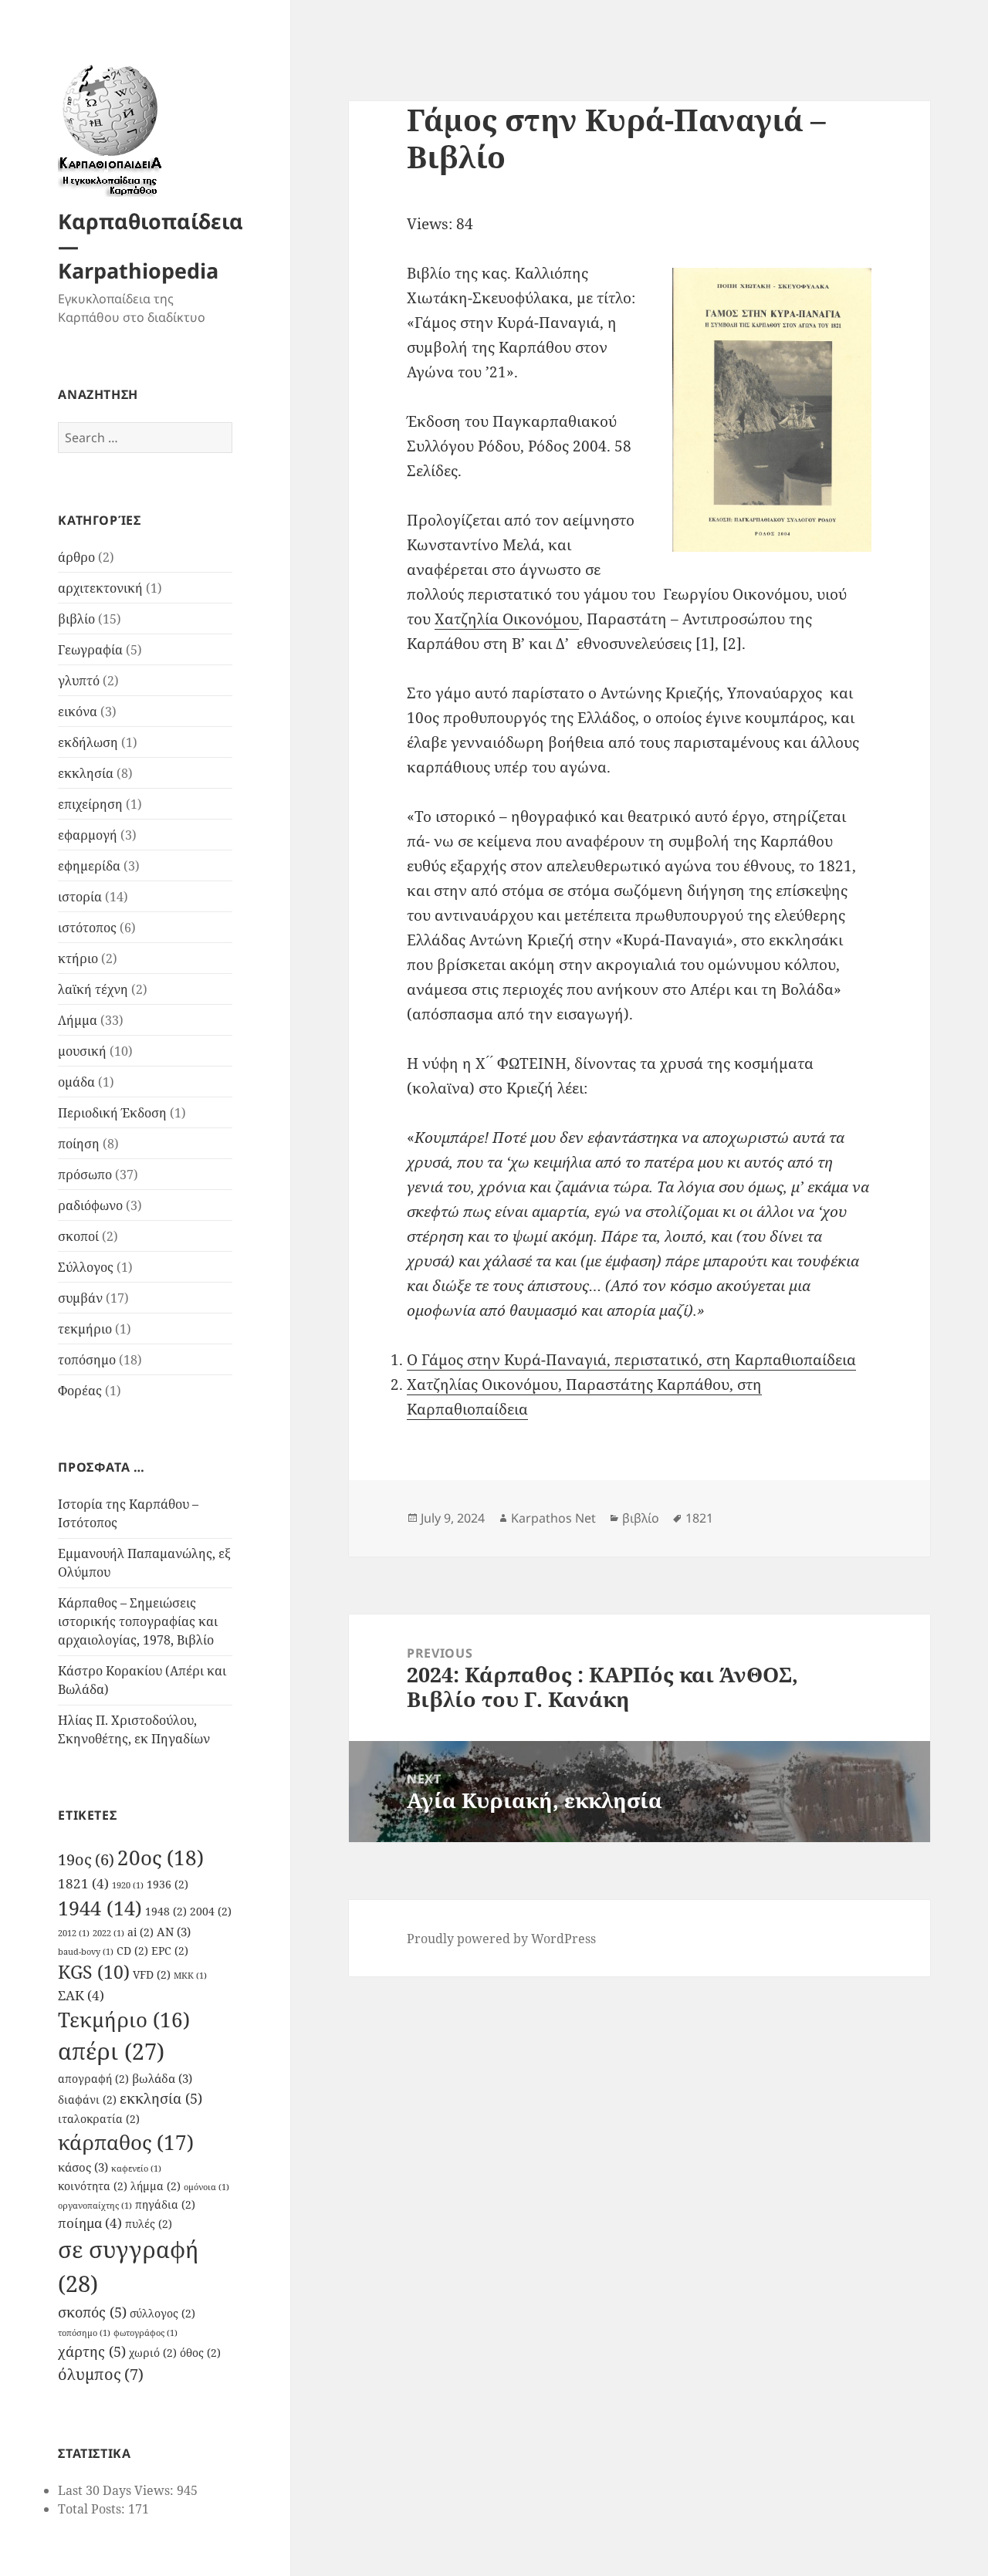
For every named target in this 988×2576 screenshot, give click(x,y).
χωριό (153, 2353)
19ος (86, 1859)
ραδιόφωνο (90, 1205)
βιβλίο (76, 619)
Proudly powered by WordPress (501, 1939)
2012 (74, 1933)
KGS (94, 1972)
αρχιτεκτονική (100, 588)
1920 (128, 1885)
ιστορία (80, 897)
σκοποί (78, 1236)
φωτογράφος (145, 2333)
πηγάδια (165, 2205)
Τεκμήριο (124, 2020)
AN (174, 1932)
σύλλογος (162, 2314)
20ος (161, 1858)
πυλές (149, 2224)
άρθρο (76, 557)
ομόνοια (206, 2187)
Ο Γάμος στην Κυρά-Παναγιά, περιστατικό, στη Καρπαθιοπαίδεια (631, 1360)
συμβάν (80, 1298)
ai (140, 1932)
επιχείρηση (90, 804)
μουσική (82, 1051)
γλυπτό (79, 681)
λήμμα (156, 2186)
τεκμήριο (85, 1329)
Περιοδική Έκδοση (112, 1113)
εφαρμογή (88, 835)
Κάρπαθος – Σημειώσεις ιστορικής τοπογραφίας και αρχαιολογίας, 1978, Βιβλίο (138, 1621)
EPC (170, 1951)
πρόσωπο (85, 1175)
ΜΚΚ (190, 1976)
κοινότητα (93, 2186)
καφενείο (136, 2169)
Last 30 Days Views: (117, 2490)
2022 (108, 1933)
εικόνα (78, 712)
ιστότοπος (87, 928)
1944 (100, 1908)
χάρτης (92, 2351)
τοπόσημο (87, 1360)
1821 (83, 1883)
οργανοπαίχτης (95, 2206)
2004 (211, 1912)
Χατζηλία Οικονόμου (507, 619)
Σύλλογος (86, 1267)
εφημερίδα (89, 866)
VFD (152, 1975)
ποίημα (90, 2223)
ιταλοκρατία (99, 2119)
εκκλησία (86, 773)
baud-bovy (86, 1952)
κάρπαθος (126, 2142)
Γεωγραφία (90, 650)
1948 (166, 1912)
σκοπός (92, 2312)
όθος (200, 2353)
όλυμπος (101, 2374)
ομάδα (76, 1082)
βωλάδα (162, 2078)
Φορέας (80, 1391)
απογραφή (93, 2079)
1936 (167, 1885)
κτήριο (78, 958)
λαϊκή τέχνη (93, 989)
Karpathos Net (553, 1518)
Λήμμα (78, 1020)
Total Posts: (93, 2509)
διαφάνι (87, 2100)
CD (132, 1951)
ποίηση (79, 1144)
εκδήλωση (88, 742)
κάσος (83, 2167)
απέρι (111, 2051)
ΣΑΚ (81, 1995)
